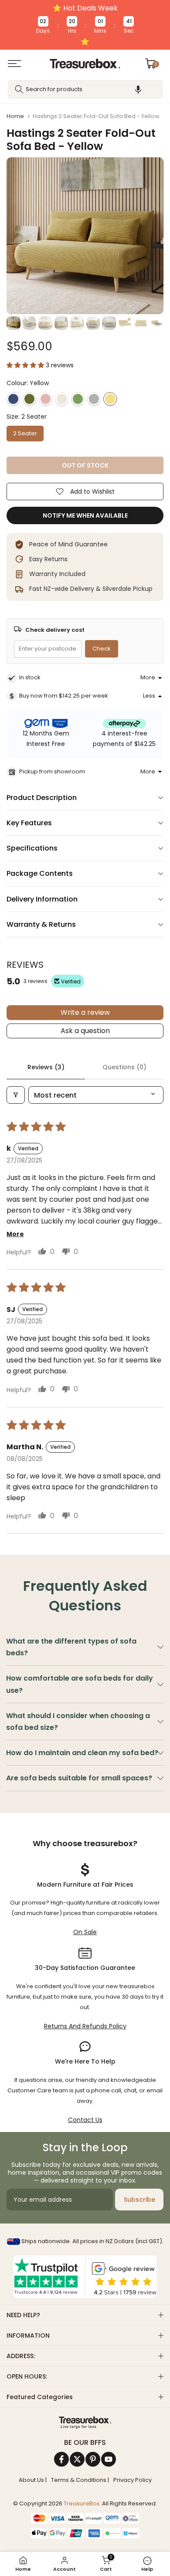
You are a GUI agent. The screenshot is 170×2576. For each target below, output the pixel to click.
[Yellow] (110, 399)
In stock (30, 677)
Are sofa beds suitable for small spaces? (79, 1778)
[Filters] (16, 1095)
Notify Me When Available (85, 515)
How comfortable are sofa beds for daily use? (80, 1684)
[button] (138, 89)
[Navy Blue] (13, 399)
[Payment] (85, 2423)
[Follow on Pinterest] (93, 2459)
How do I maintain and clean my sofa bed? (82, 1753)
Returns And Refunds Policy (85, 2026)
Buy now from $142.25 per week (64, 696)
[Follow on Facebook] (61, 2459)
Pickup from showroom (52, 771)
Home (15, 116)
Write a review (85, 1012)
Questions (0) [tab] (124, 1067)
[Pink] (46, 399)
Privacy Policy (133, 2480)
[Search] (19, 89)
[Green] (78, 399)
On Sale (85, 1932)
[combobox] (85, 89)
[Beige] (62, 399)
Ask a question (85, 1031)
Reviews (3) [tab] (46, 1067)
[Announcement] (85, 25)
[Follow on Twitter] (77, 2459)
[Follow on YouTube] (109, 2459)
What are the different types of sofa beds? (71, 1647)
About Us (31, 2480)
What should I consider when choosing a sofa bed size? (78, 1722)
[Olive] (29, 399)
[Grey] (94, 399)
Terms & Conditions (79, 2480)
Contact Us (85, 2120)
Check (102, 649)
